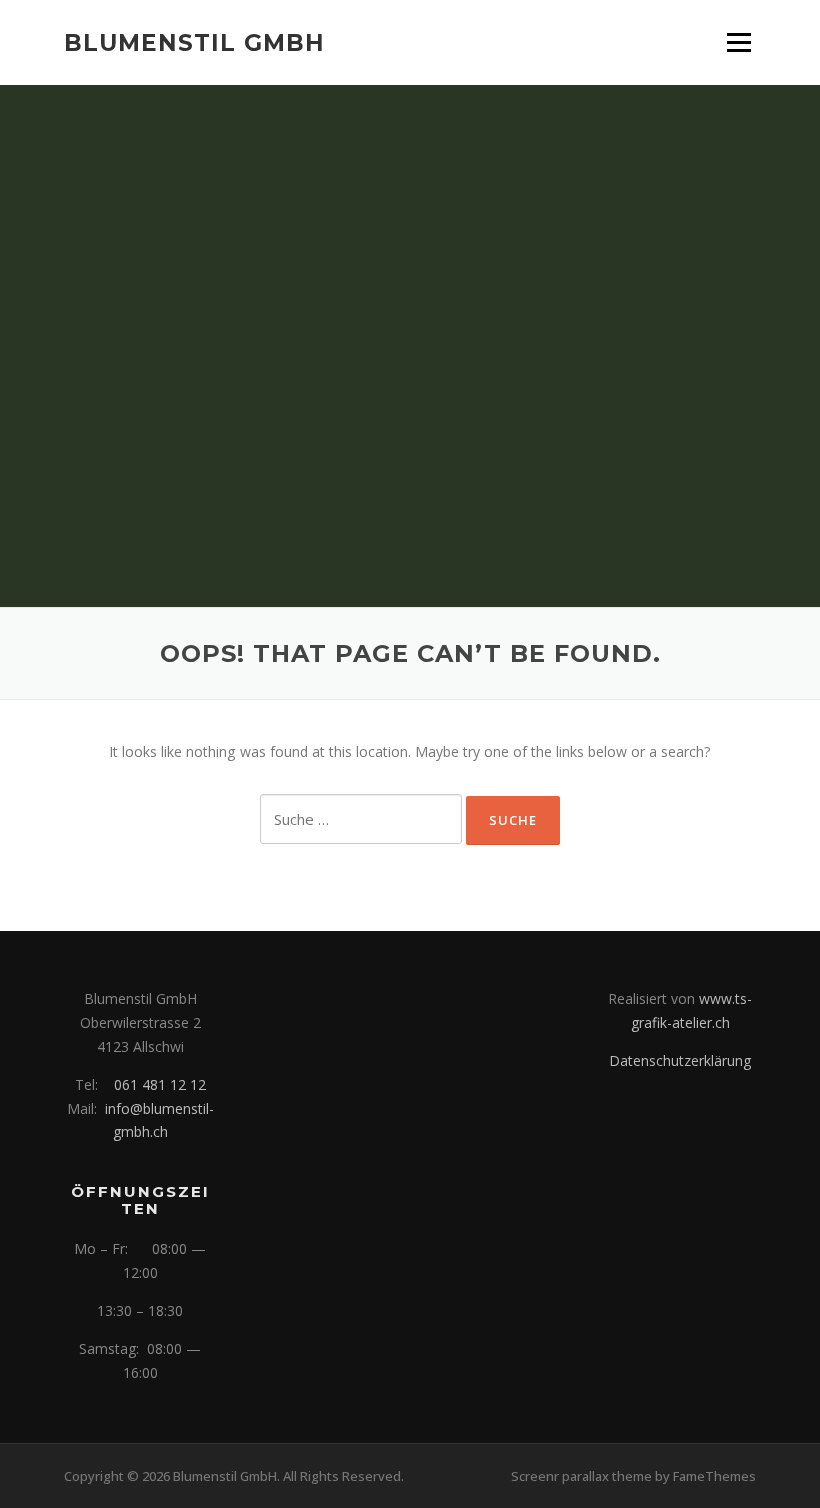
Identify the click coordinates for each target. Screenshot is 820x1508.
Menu (738, 42)
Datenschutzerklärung (680, 1060)
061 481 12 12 (160, 1084)
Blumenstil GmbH (194, 42)
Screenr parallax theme (581, 1476)
